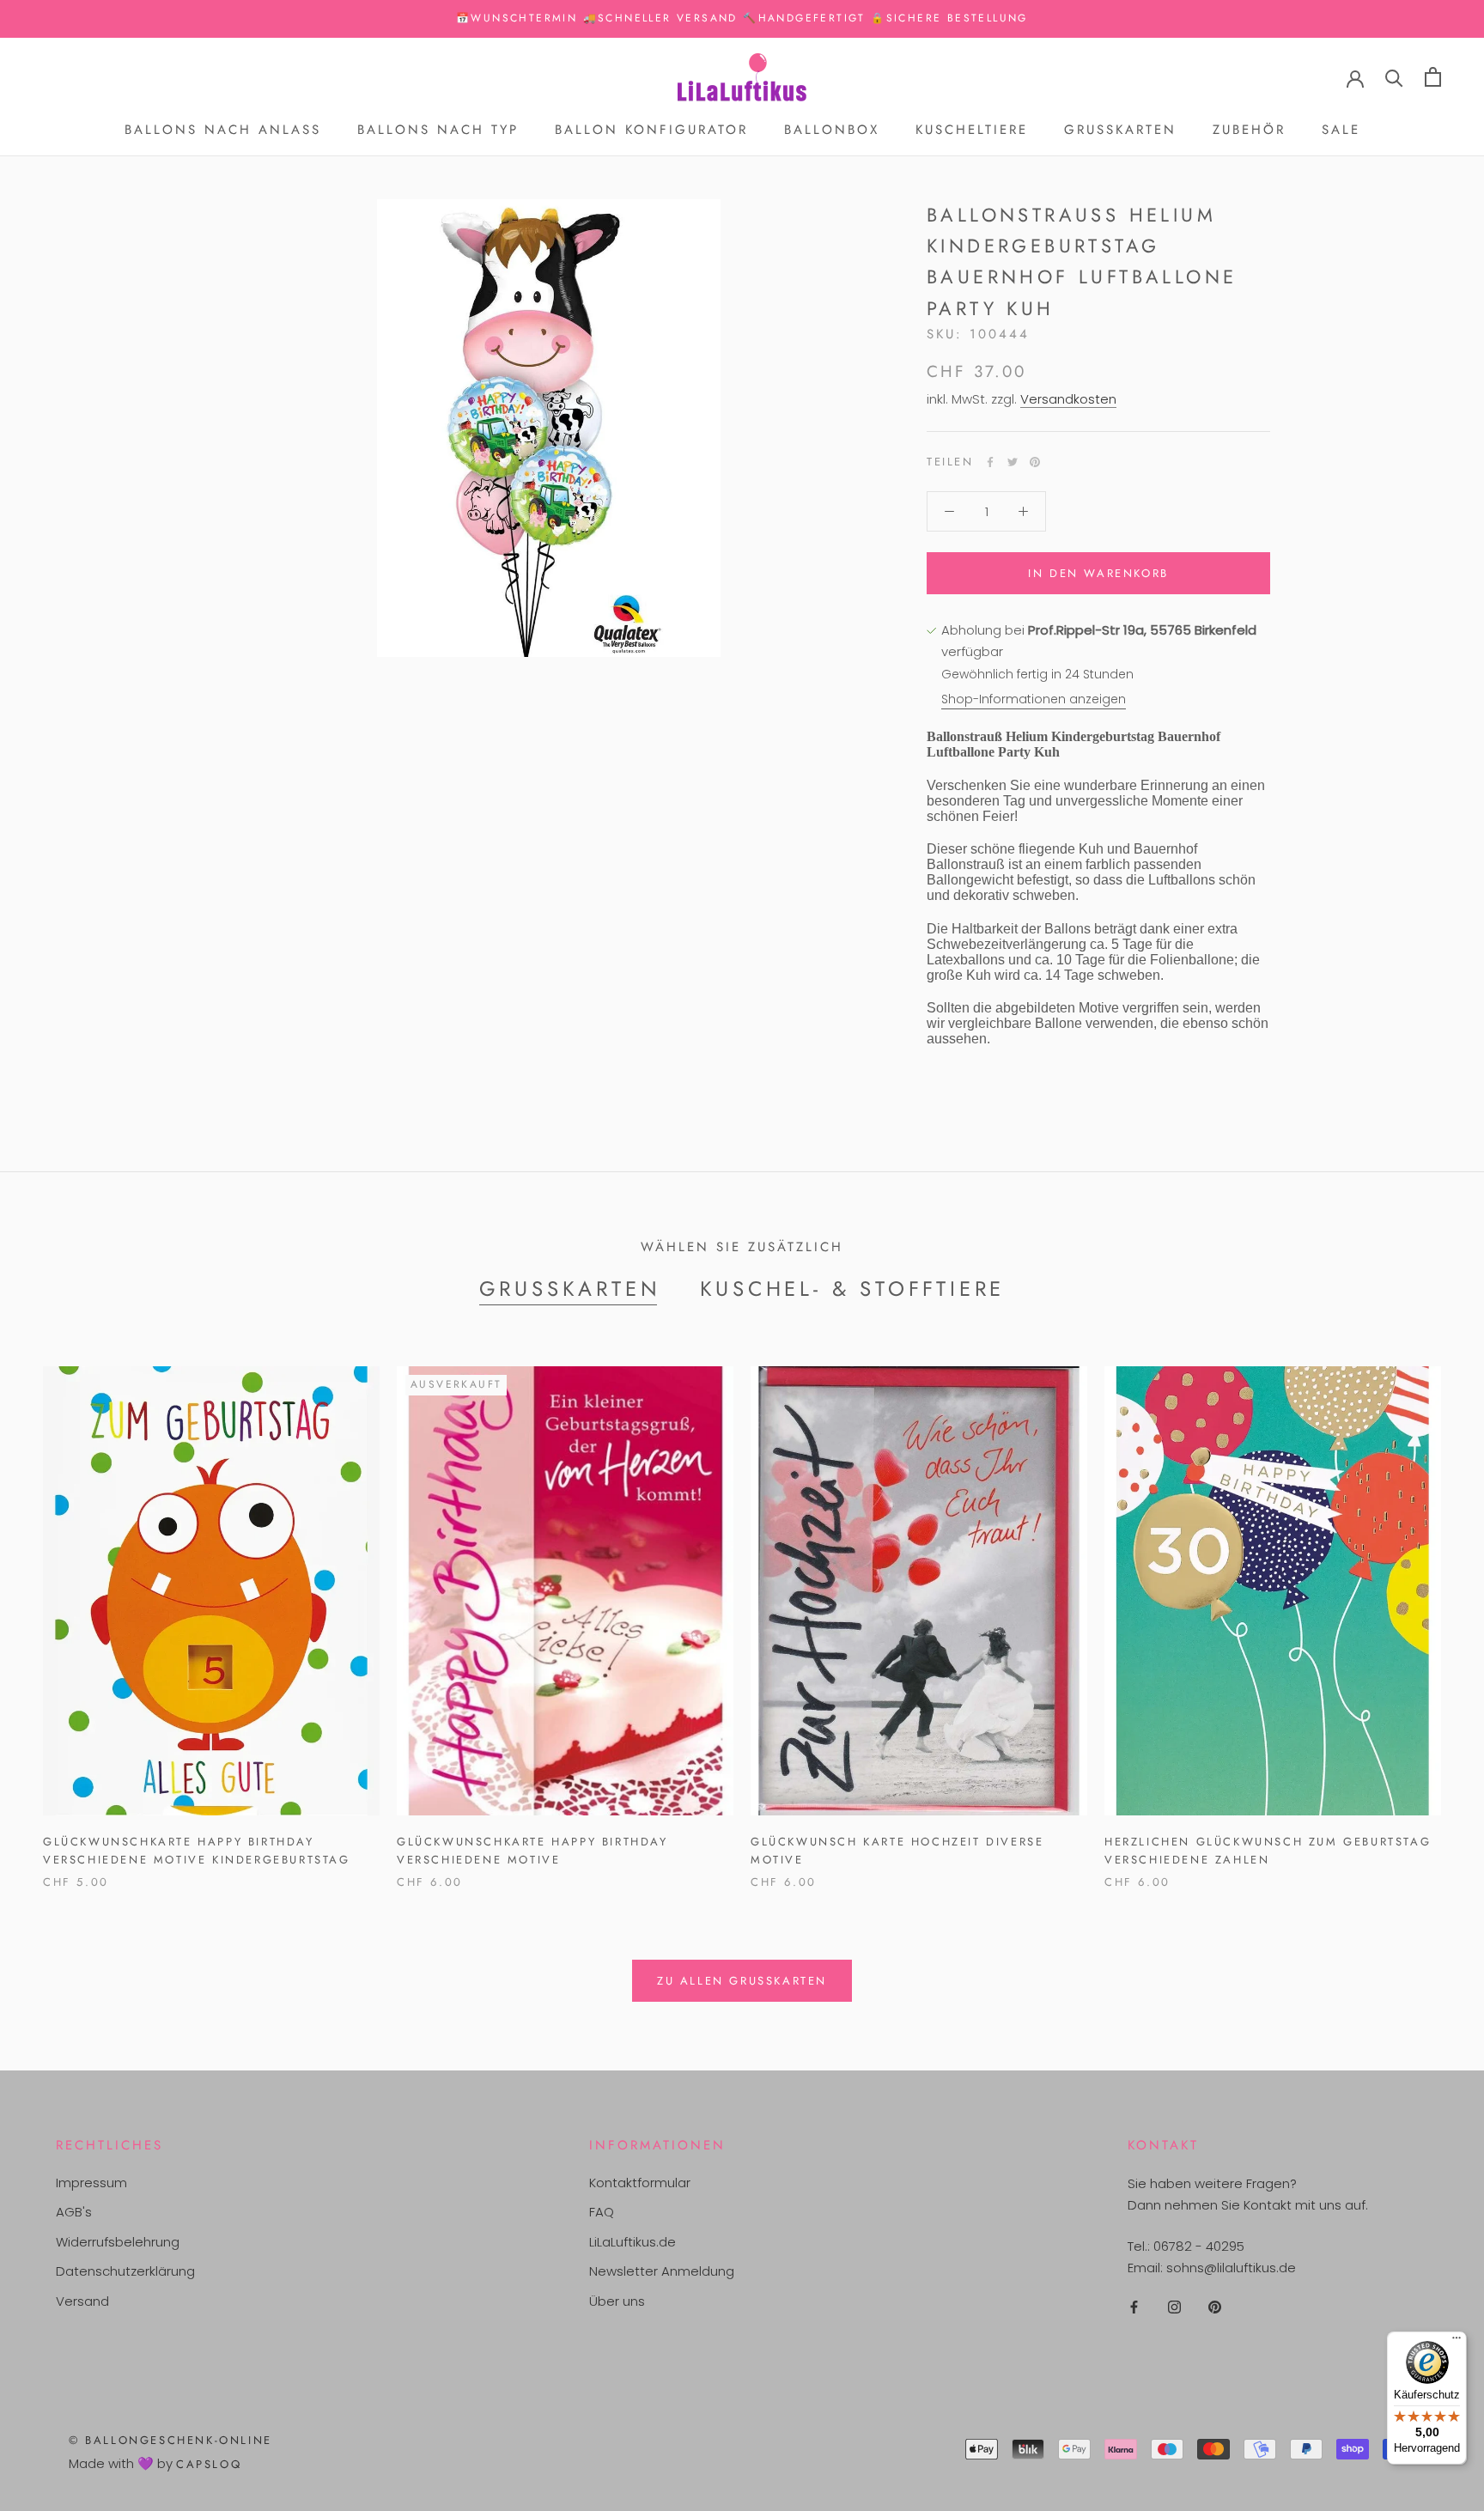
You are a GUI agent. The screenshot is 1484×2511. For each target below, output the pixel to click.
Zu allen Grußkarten (742, 1981)
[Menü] (1457, 2342)
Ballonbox (832, 130)
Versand (82, 2301)
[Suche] (1394, 77)
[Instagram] (1174, 2307)
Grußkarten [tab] (570, 1289)
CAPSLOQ (209, 2464)
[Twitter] (1013, 462)
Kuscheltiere (972, 130)
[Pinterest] (1035, 462)
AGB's (74, 2212)
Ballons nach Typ (438, 130)
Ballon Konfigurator (651, 130)
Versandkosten (1068, 399)
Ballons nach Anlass (223, 130)
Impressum (91, 2183)
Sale (1341, 130)
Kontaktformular (640, 2183)
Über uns (617, 2301)
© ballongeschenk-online (170, 2440)
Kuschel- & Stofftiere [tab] (853, 1289)
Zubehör (1249, 130)
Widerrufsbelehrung (118, 2242)
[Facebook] (990, 462)
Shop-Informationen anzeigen (1034, 699)
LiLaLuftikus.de (633, 2242)
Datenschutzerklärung (125, 2271)
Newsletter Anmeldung (662, 2271)
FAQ (602, 2212)
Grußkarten (1120, 130)
